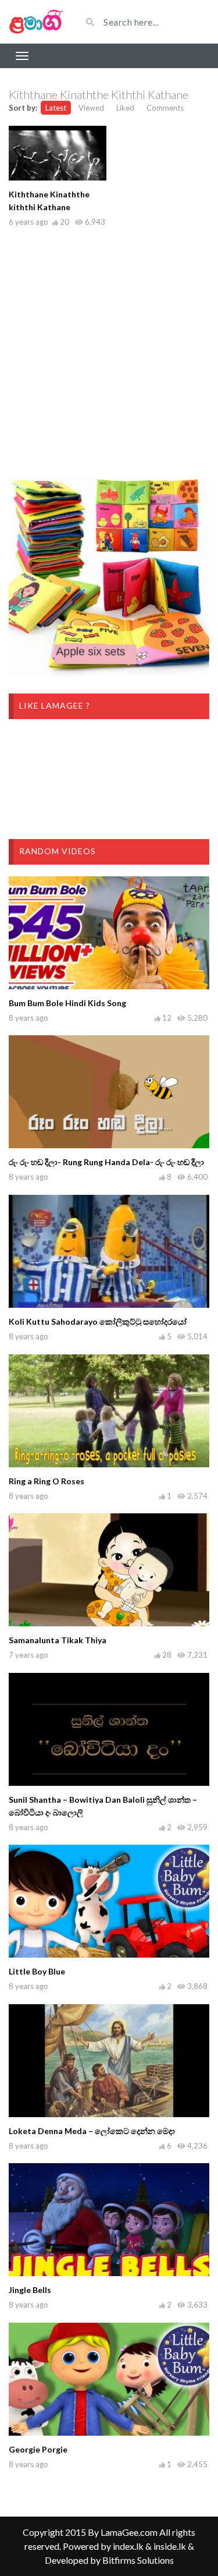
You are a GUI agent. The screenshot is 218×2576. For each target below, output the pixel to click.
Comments (165, 108)
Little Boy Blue (37, 1971)
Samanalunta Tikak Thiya (58, 1640)
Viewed (91, 108)
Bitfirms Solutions (138, 2560)
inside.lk (170, 2546)
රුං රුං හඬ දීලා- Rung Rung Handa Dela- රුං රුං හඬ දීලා (106, 1162)
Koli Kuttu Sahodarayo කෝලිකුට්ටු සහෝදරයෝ (98, 1321)
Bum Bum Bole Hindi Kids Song (67, 1003)
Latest (56, 108)
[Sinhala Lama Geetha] (36, 22)
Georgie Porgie (38, 2449)
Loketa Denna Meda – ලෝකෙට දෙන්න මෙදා (92, 2131)
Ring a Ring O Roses (47, 1481)
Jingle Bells (30, 2290)
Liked (125, 108)
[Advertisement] (109, 348)
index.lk (128, 2546)
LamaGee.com (129, 2532)
